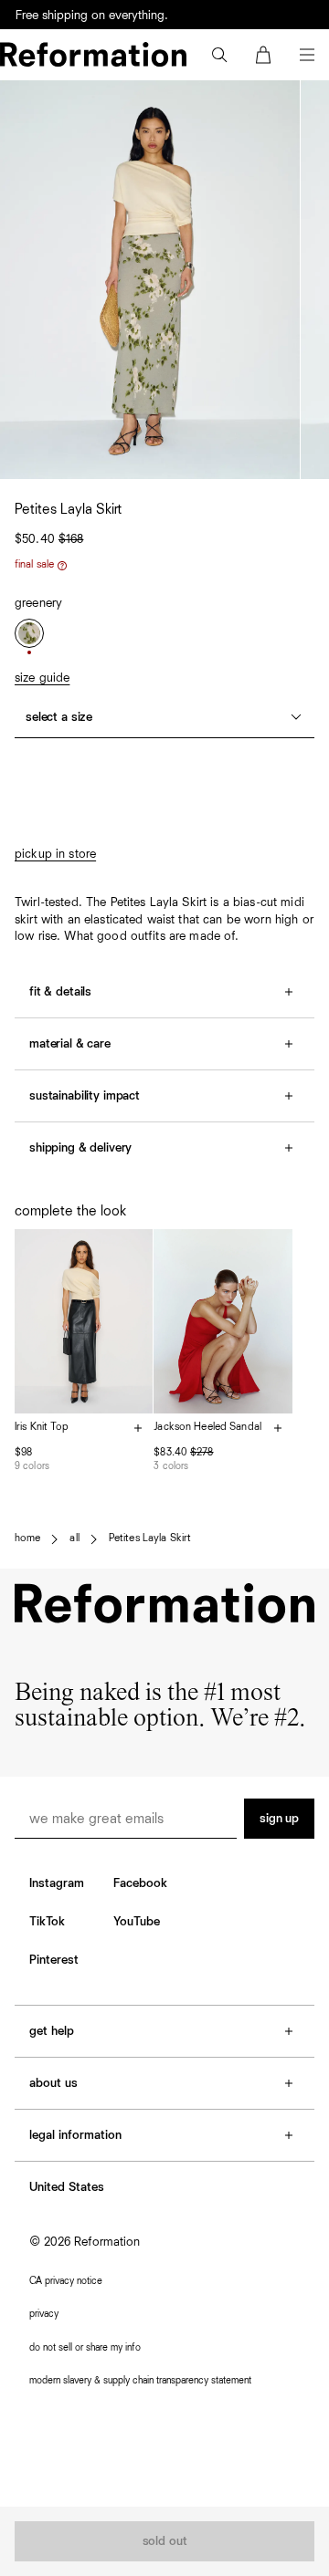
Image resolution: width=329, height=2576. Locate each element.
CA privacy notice (66, 2281)
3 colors (171, 1466)
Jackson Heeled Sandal (207, 1427)
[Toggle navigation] (307, 55)
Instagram (57, 1883)
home (27, 1538)
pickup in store (55, 854)
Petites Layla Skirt (150, 1538)
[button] (219, 55)
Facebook (140, 1883)
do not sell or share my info (85, 2347)
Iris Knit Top (42, 1427)
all (74, 1538)
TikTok (47, 1922)
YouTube (137, 1922)
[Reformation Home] (93, 54)
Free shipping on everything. (92, 16)
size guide (42, 678)
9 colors (32, 1466)
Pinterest (54, 1960)
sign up (279, 1819)
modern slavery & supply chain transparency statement (140, 2380)
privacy (44, 2314)
